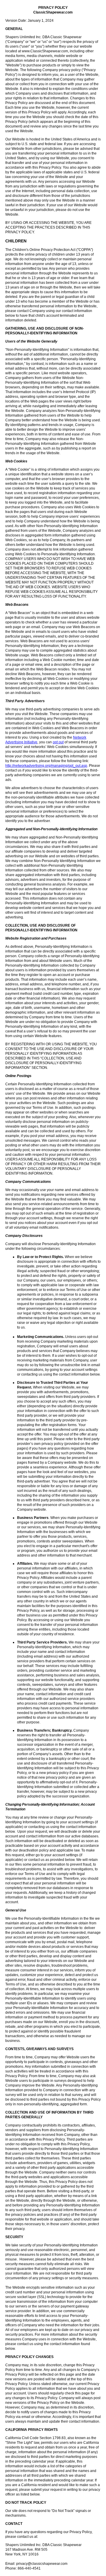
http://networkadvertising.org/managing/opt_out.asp (46, 766)
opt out (58, 742)
